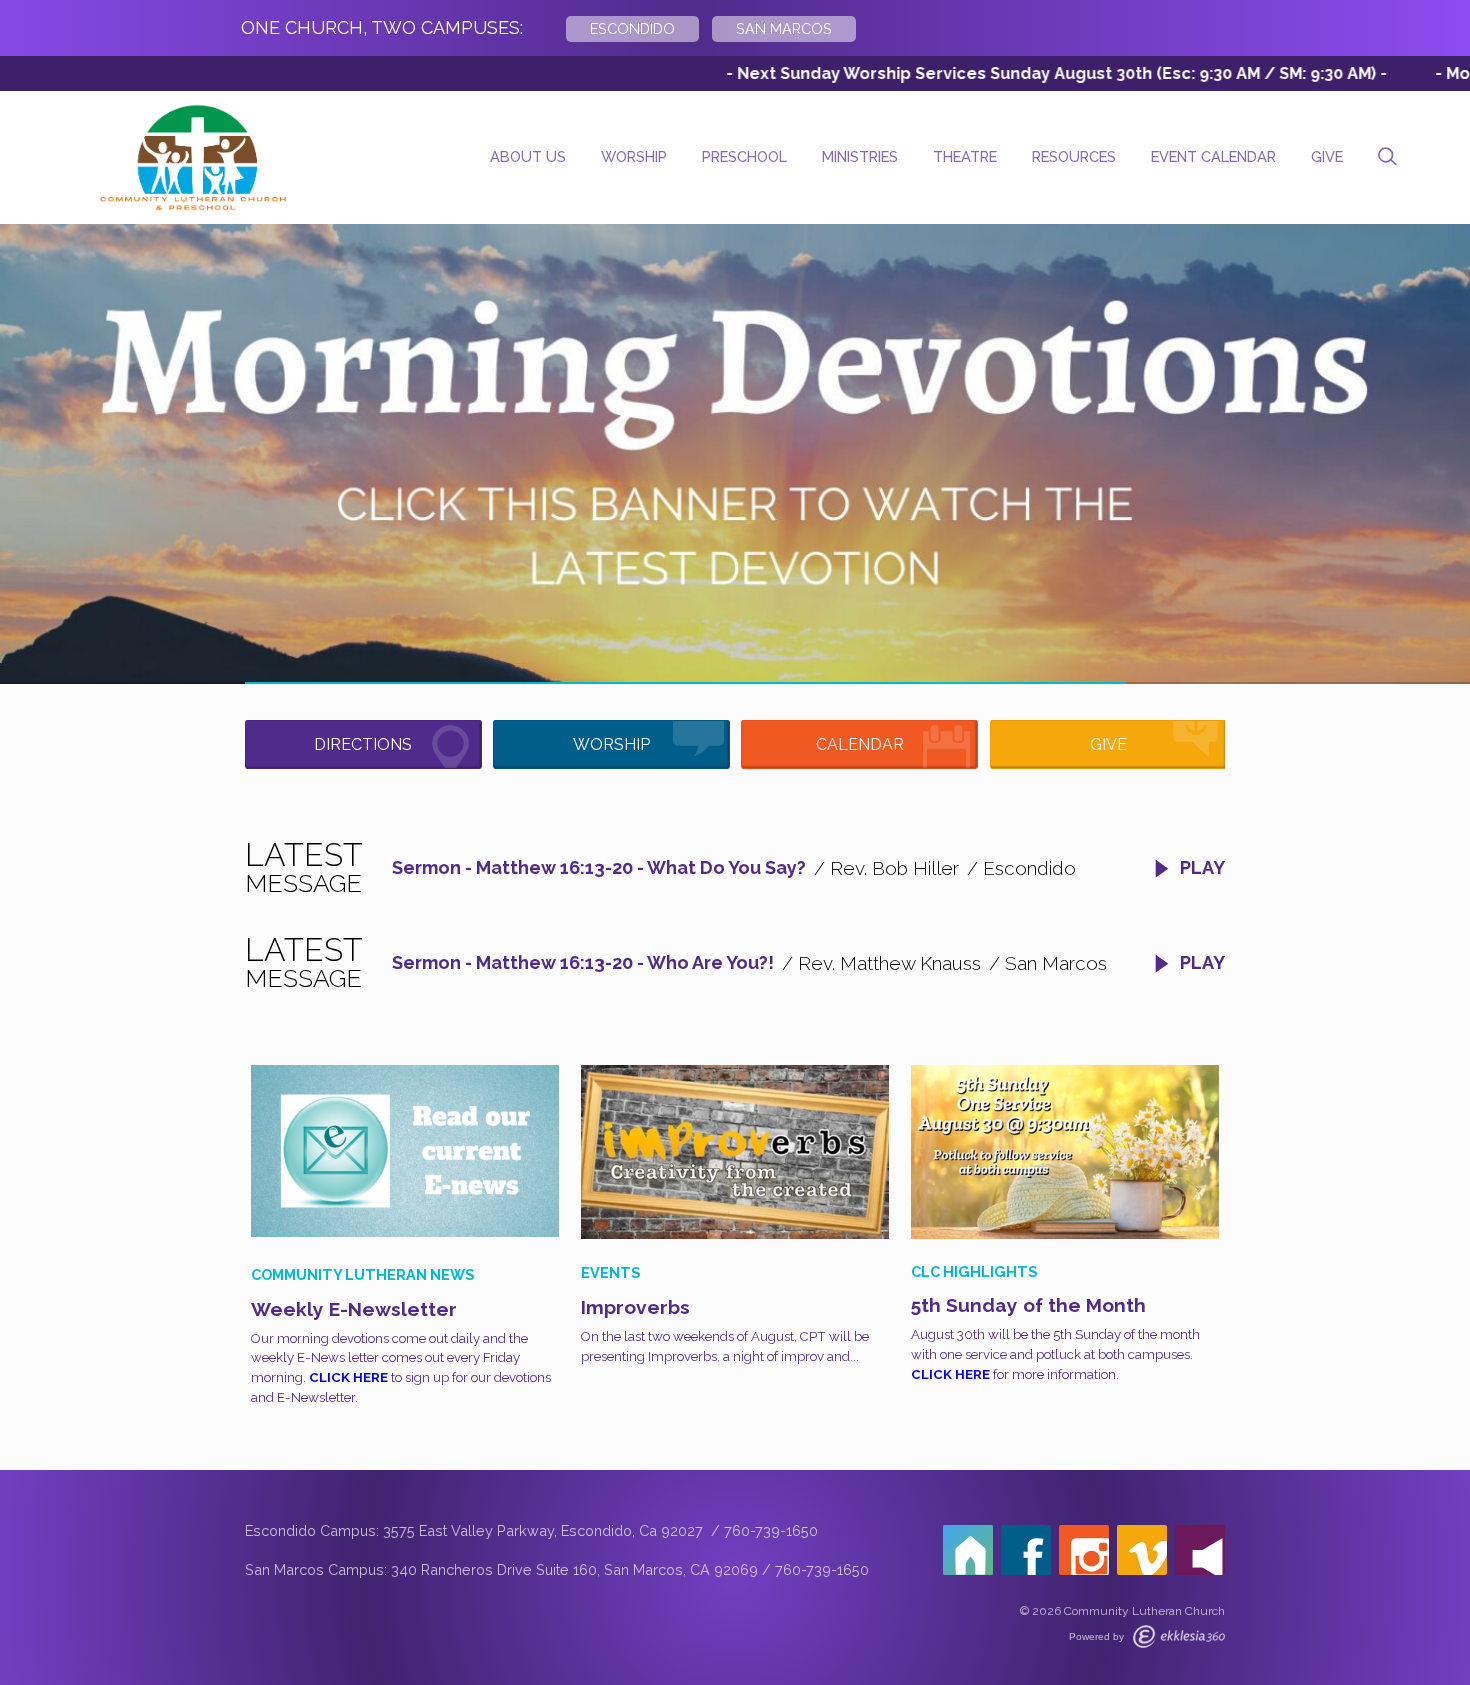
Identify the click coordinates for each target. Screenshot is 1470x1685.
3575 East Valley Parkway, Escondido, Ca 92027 (545, 1530)
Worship (634, 156)
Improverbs (635, 1307)
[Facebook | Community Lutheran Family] (1026, 1550)
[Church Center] (968, 1550)
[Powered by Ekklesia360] (1179, 1636)
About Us (528, 156)
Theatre (965, 156)
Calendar (860, 744)
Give (1327, 156)
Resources (1074, 156)
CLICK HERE (348, 1377)
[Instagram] (1084, 1550)
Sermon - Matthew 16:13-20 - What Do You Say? (599, 867)
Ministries (860, 156)
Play (1200, 867)
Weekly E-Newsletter (354, 1309)
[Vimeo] (1142, 1550)
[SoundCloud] (1200, 1550)
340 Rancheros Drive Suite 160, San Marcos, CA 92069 (574, 1569)
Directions (363, 744)
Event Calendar (1213, 156)
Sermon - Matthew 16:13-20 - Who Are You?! (583, 962)
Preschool (744, 156)
